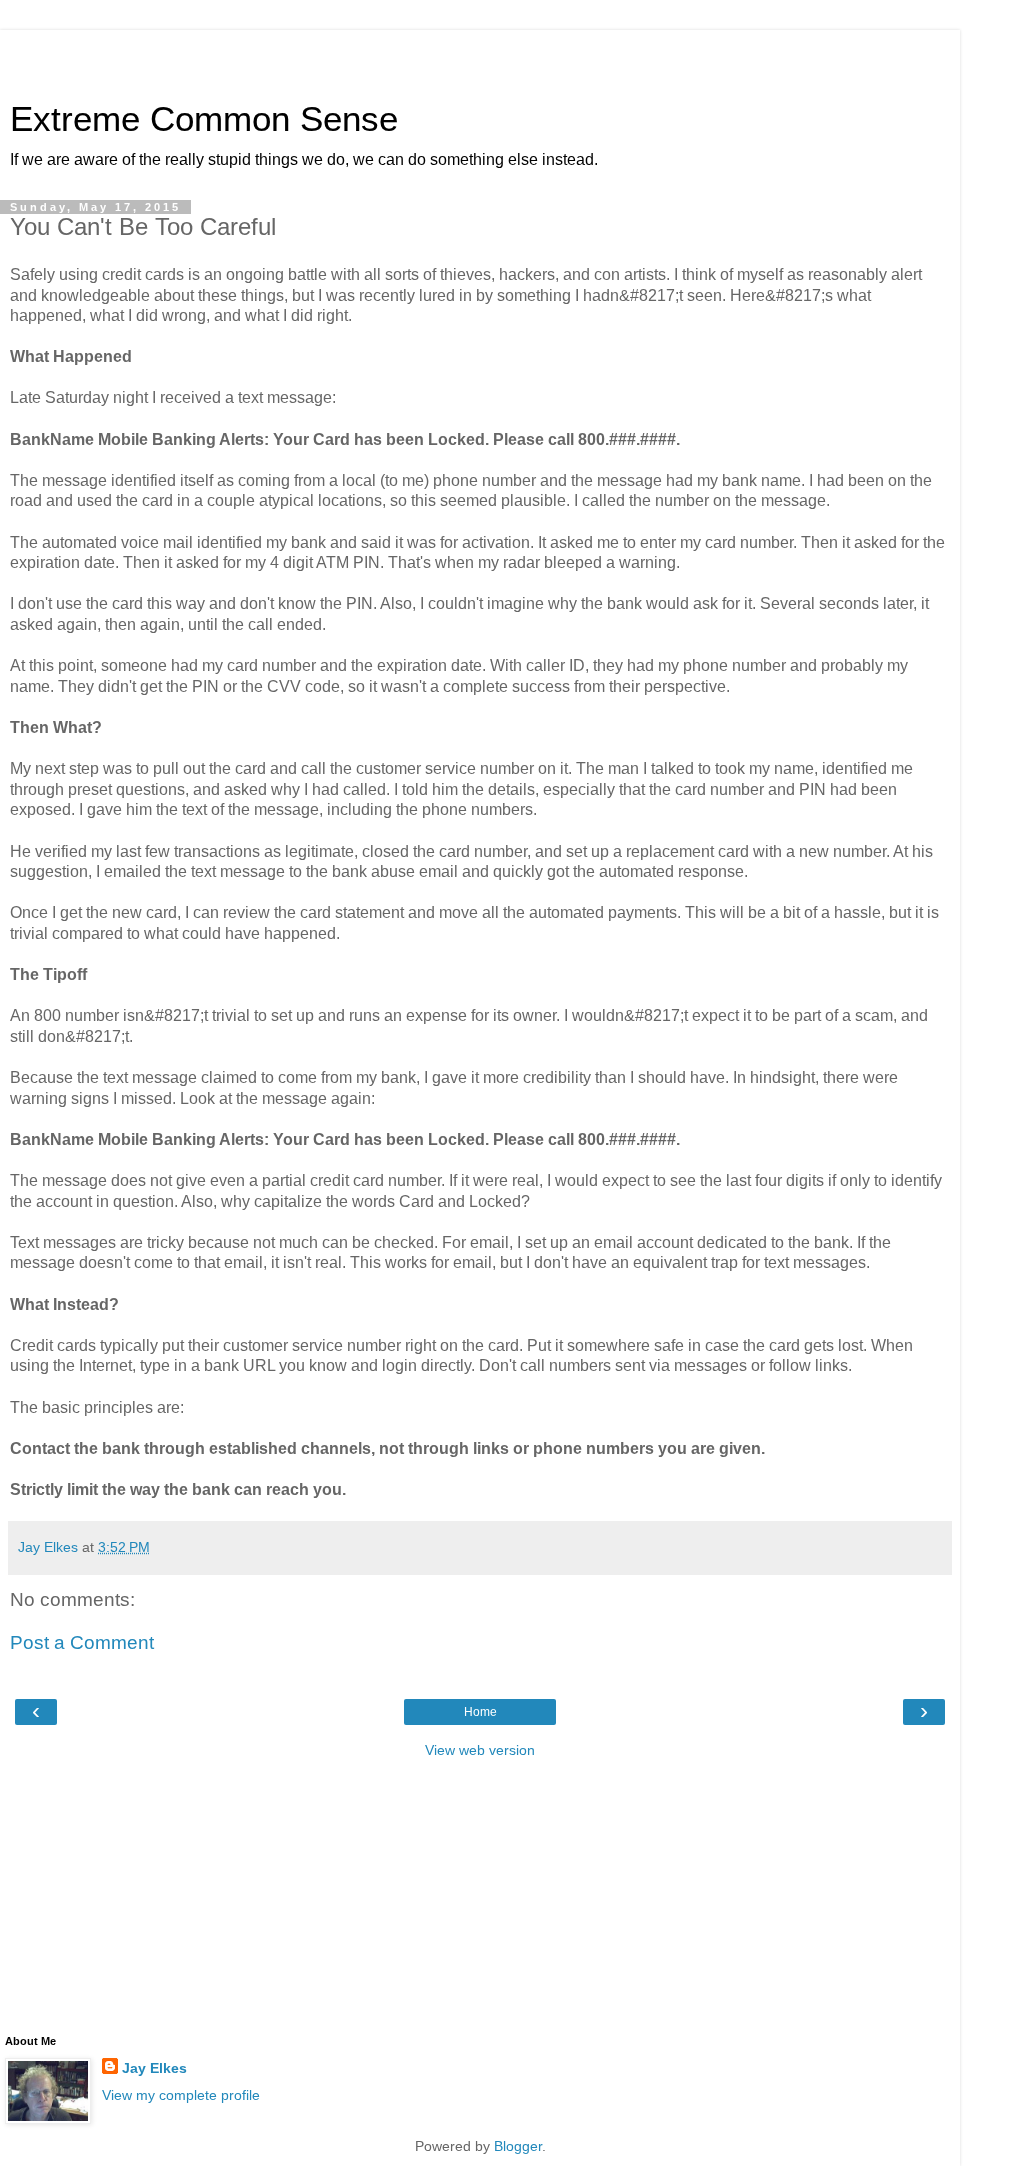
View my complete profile (181, 2095)
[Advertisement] (480, 55)
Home (480, 1712)
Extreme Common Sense (204, 119)
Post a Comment (82, 1642)
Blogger (518, 2146)
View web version (480, 1750)
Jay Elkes (154, 2068)
